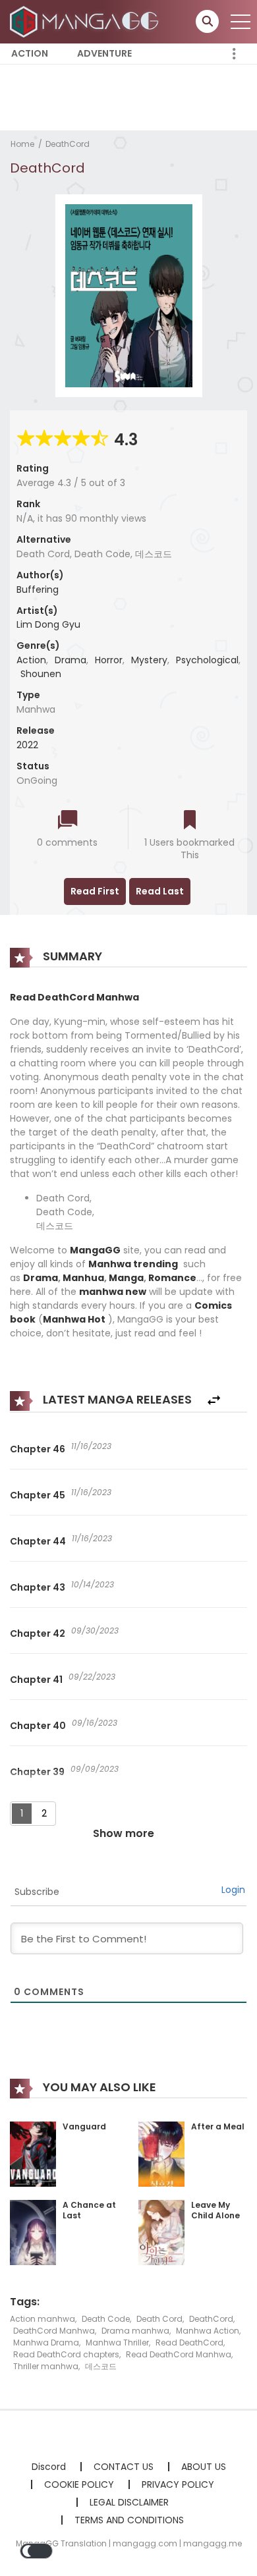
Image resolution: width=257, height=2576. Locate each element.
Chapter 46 (38, 1449)
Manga (126, 1278)
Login (233, 1890)
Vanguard (84, 2126)
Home (22, 144)
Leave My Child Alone (215, 2210)
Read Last (160, 891)
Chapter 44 (38, 1541)
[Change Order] (214, 1401)
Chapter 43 (38, 1587)
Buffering (38, 589)
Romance (172, 1278)
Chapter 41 (36, 1680)
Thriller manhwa (46, 2366)
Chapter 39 (37, 1772)
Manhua (83, 1278)
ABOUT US (204, 2467)
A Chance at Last (89, 2210)
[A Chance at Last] (33, 2232)
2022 (27, 745)
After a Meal (218, 2126)
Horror (109, 660)
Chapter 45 (38, 1495)
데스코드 (101, 2366)
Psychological (207, 660)
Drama (71, 660)
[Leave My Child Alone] (161, 2232)
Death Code (106, 2319)
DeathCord (68, 144)
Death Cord (159, 2319)
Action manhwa (43, 2319)
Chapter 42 (38, 1633)
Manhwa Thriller (117, 2343)
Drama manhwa (135, 2331)
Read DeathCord (189, 2343)
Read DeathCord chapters (66, 2354)
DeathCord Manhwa (54, 2331)
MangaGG (95, 1250)
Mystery (149, 660)
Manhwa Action (208, 2331)
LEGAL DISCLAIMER (129, 2502)
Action (30, 53)
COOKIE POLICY (79, 2484)
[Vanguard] (33, 2153)
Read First (95, 891)
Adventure (104, 53)
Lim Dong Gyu (48, 624)
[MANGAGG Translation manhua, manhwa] (86, 21)
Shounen (41, 674)
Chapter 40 (38, 1726)
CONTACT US (124, 2467)
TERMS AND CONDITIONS (129, 2520)
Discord (49, 2467)
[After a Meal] (161, 2153)
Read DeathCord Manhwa (179, 2354)
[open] (241, 22)
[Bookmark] (190, 821)
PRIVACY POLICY (178, 2484)
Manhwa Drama (46, 2343)
